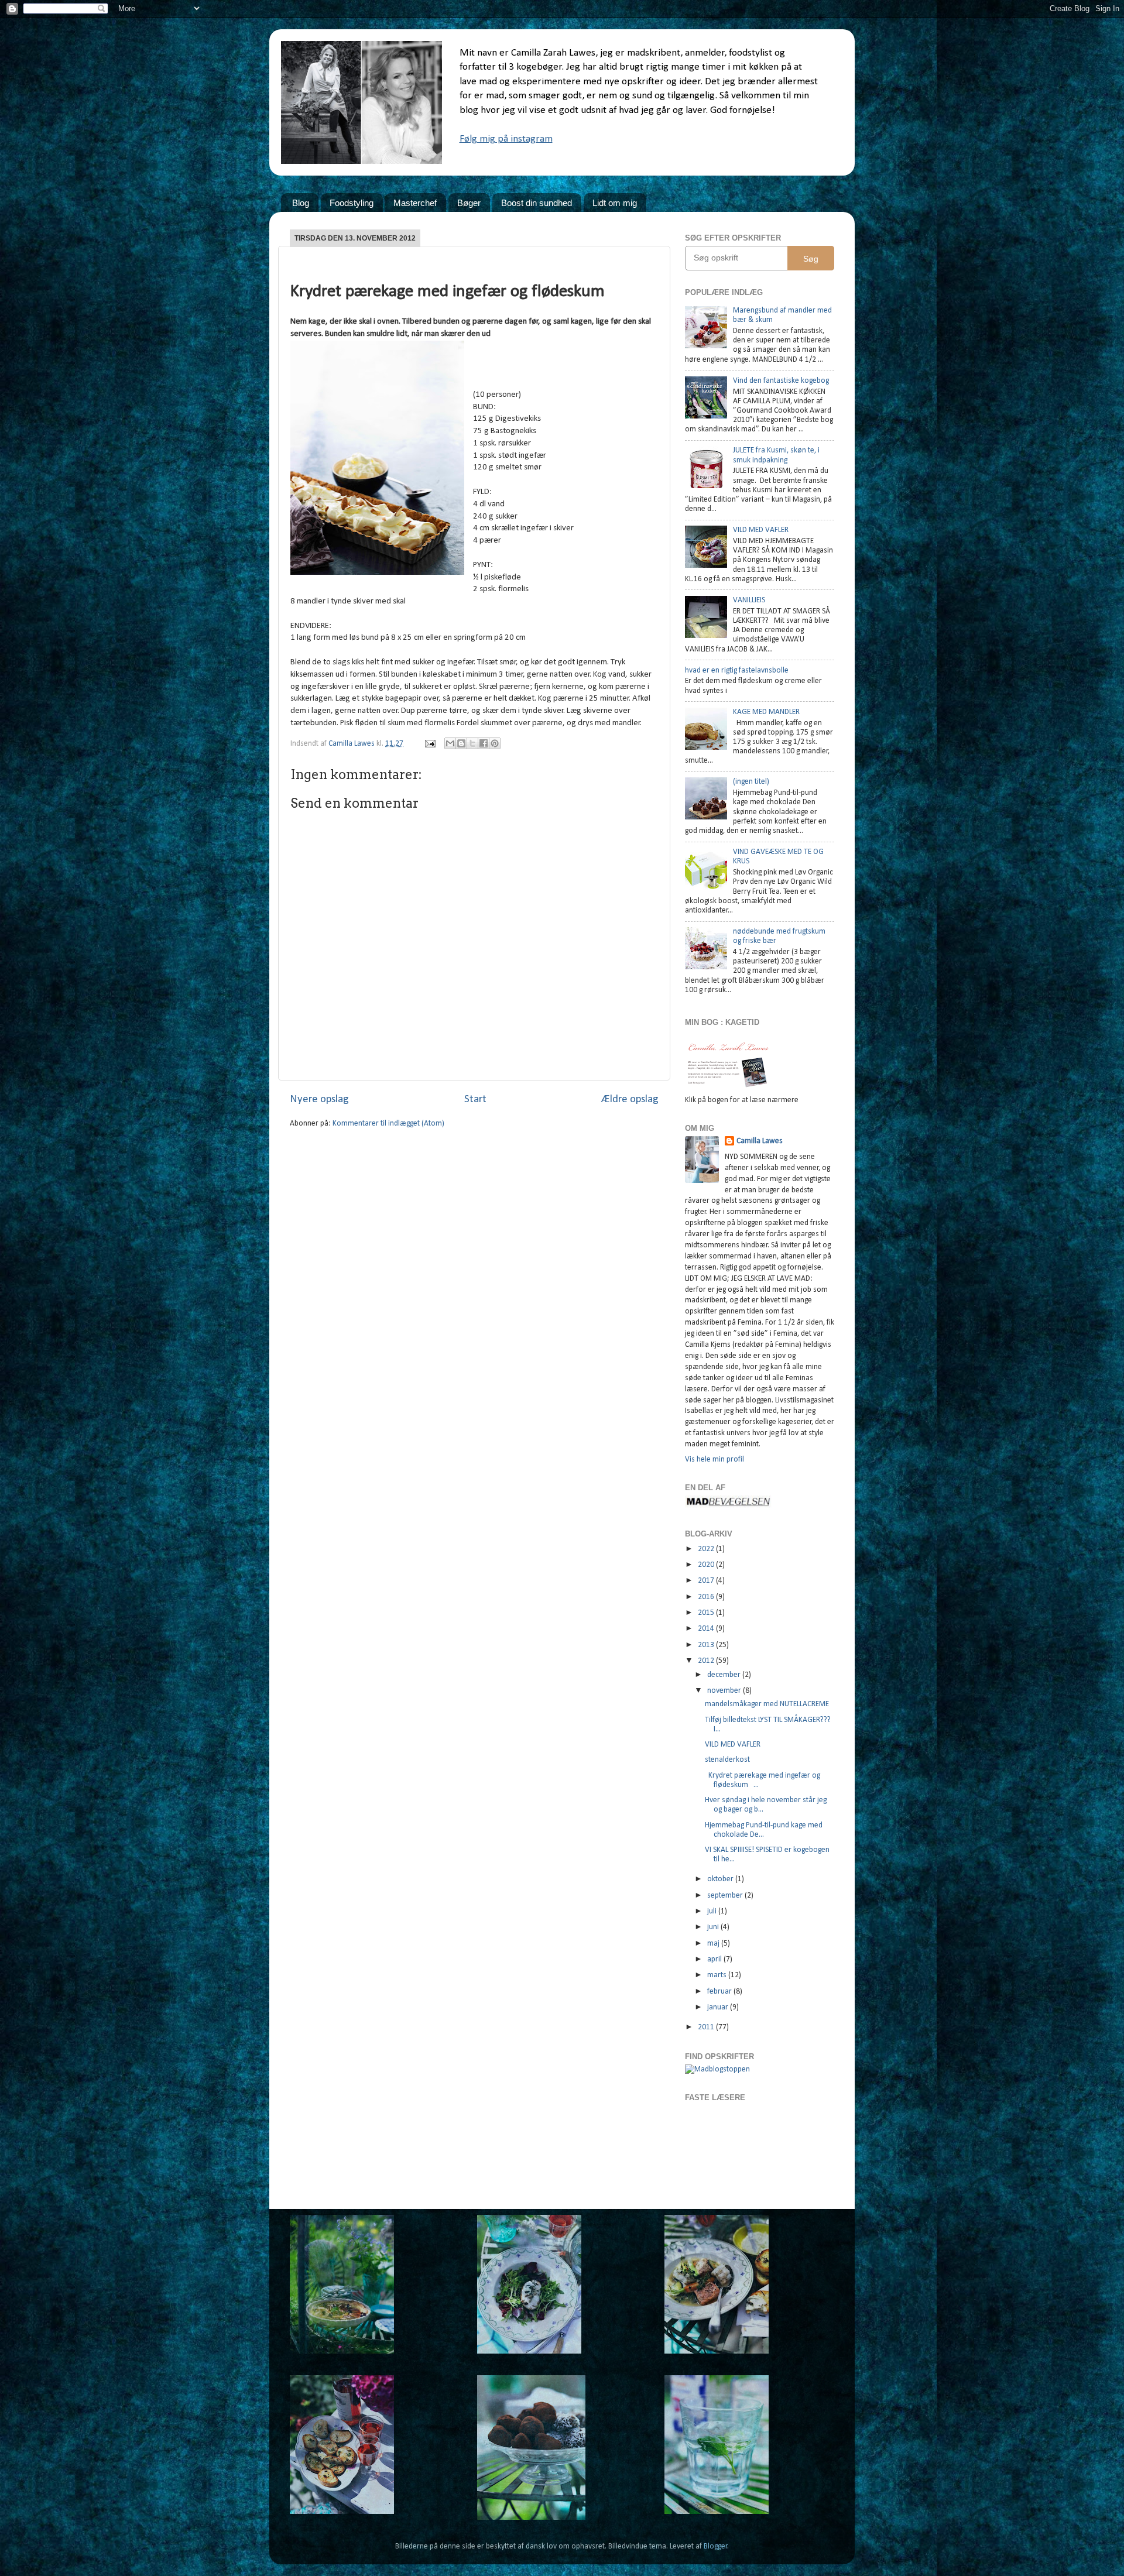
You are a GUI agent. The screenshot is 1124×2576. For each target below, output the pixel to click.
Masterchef (415, 203)
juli (713, 1911)
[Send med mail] (450, 743)
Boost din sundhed (537, 203)
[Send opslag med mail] (429, 744)
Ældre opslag (630, 1100)
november (725, 1691)
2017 (707, 1581)
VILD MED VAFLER (761, 530)
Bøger (469, 203)
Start (475, 1100)
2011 (707, 2027)
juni (714, 1927)
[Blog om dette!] (461, 743)
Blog (301, 203)
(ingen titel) (751, 782)
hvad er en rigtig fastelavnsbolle (737, 670)
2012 (707, 1661)
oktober (721, 1879)
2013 (707, 1645)
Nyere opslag (319, 1100)
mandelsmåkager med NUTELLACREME (767, 1704)
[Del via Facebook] (484, 743)
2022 (707, 1549)
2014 (707, 1629)
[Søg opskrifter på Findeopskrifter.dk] (717, 2069)
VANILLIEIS (749, 600)
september (726, 1896)
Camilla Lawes (760, 1141)
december (725, 1675)
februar (720, 1992)
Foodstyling (352, 203)
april (715, 1959)
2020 (707, 1565)
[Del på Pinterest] (495, 743)
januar (719, 2007)
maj (714, 1944)
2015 (707, 1613)
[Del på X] (472, 743)
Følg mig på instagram (506, 139)
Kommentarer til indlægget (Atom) (388, 1124)
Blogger (716, 2546)
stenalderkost (727, 1760)
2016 (707, 1597)
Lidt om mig (615, 203)
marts (718, 1975)
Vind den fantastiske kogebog (781, 381)
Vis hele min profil (715, 1459)
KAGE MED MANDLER (766, 712)
